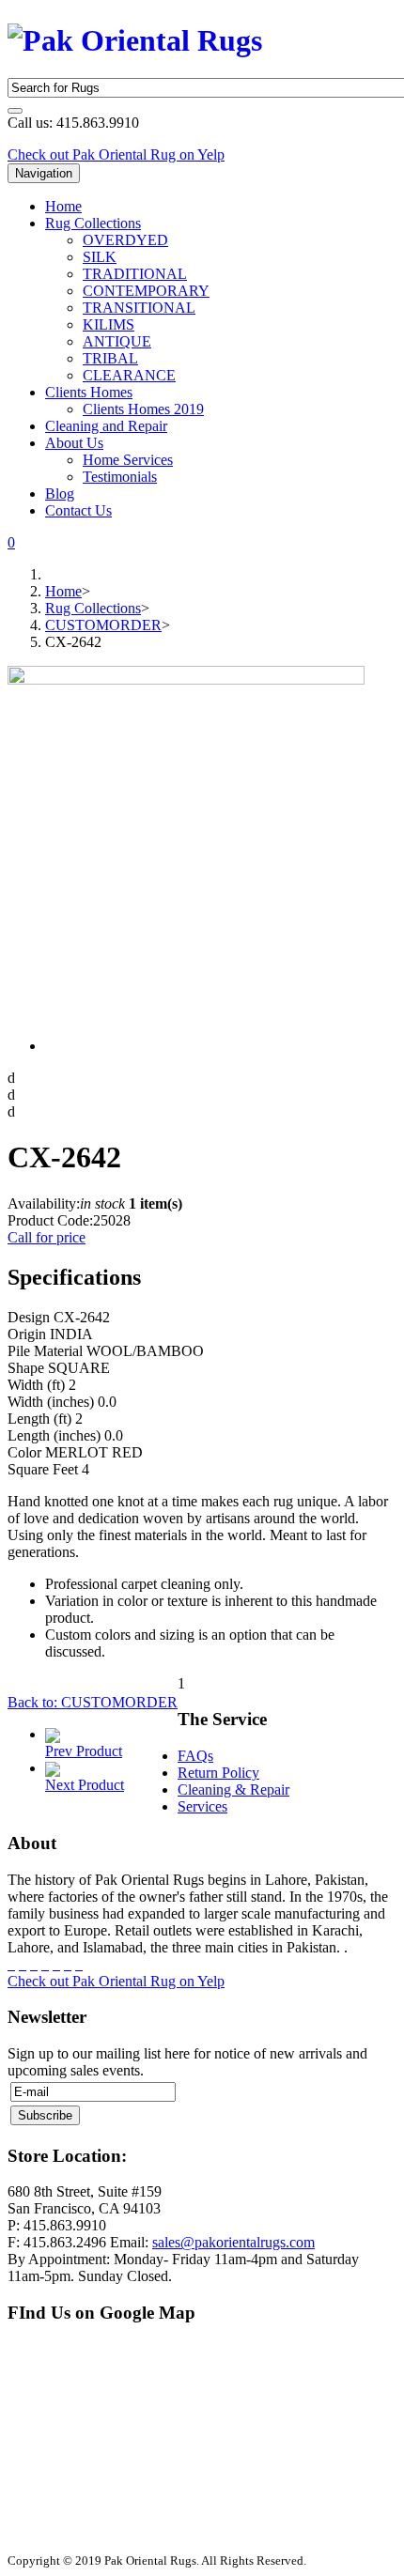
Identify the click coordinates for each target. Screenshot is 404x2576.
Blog (60, 494)
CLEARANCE (129, 375)
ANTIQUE (117, 341)
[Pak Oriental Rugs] (135, 37)
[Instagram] (56, 1964)
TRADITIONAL (135, 274)
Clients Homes (89, 392)
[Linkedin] (68, 1964)
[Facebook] (11, 1964)
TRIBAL (110, 358)
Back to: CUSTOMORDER (93, 1702)
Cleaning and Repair (106, 426)
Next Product (85, 1785)
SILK (100, 257)
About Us (74, 443)
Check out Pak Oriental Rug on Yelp (116, 154)
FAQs (195, 1756)
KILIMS (109, 324)
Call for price (47, 1237)
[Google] (34, 1964)
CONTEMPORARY (146, 291)
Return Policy (218, 1773)
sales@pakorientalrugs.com (233, 2242)
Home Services (128, 460)
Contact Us (78, 510)
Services (202, 1806)
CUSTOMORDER (103, 625)
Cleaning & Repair (233, 1789)
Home (63, 206)
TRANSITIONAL (139, 308)
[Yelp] (79, 1964)
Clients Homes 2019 (143, 409)
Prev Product (84, 1751)
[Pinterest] (45, 1964)
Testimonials (120, 477)
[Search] (15, 111)
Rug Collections (93, 223)
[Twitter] (23, 1964)
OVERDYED (125, 240)
